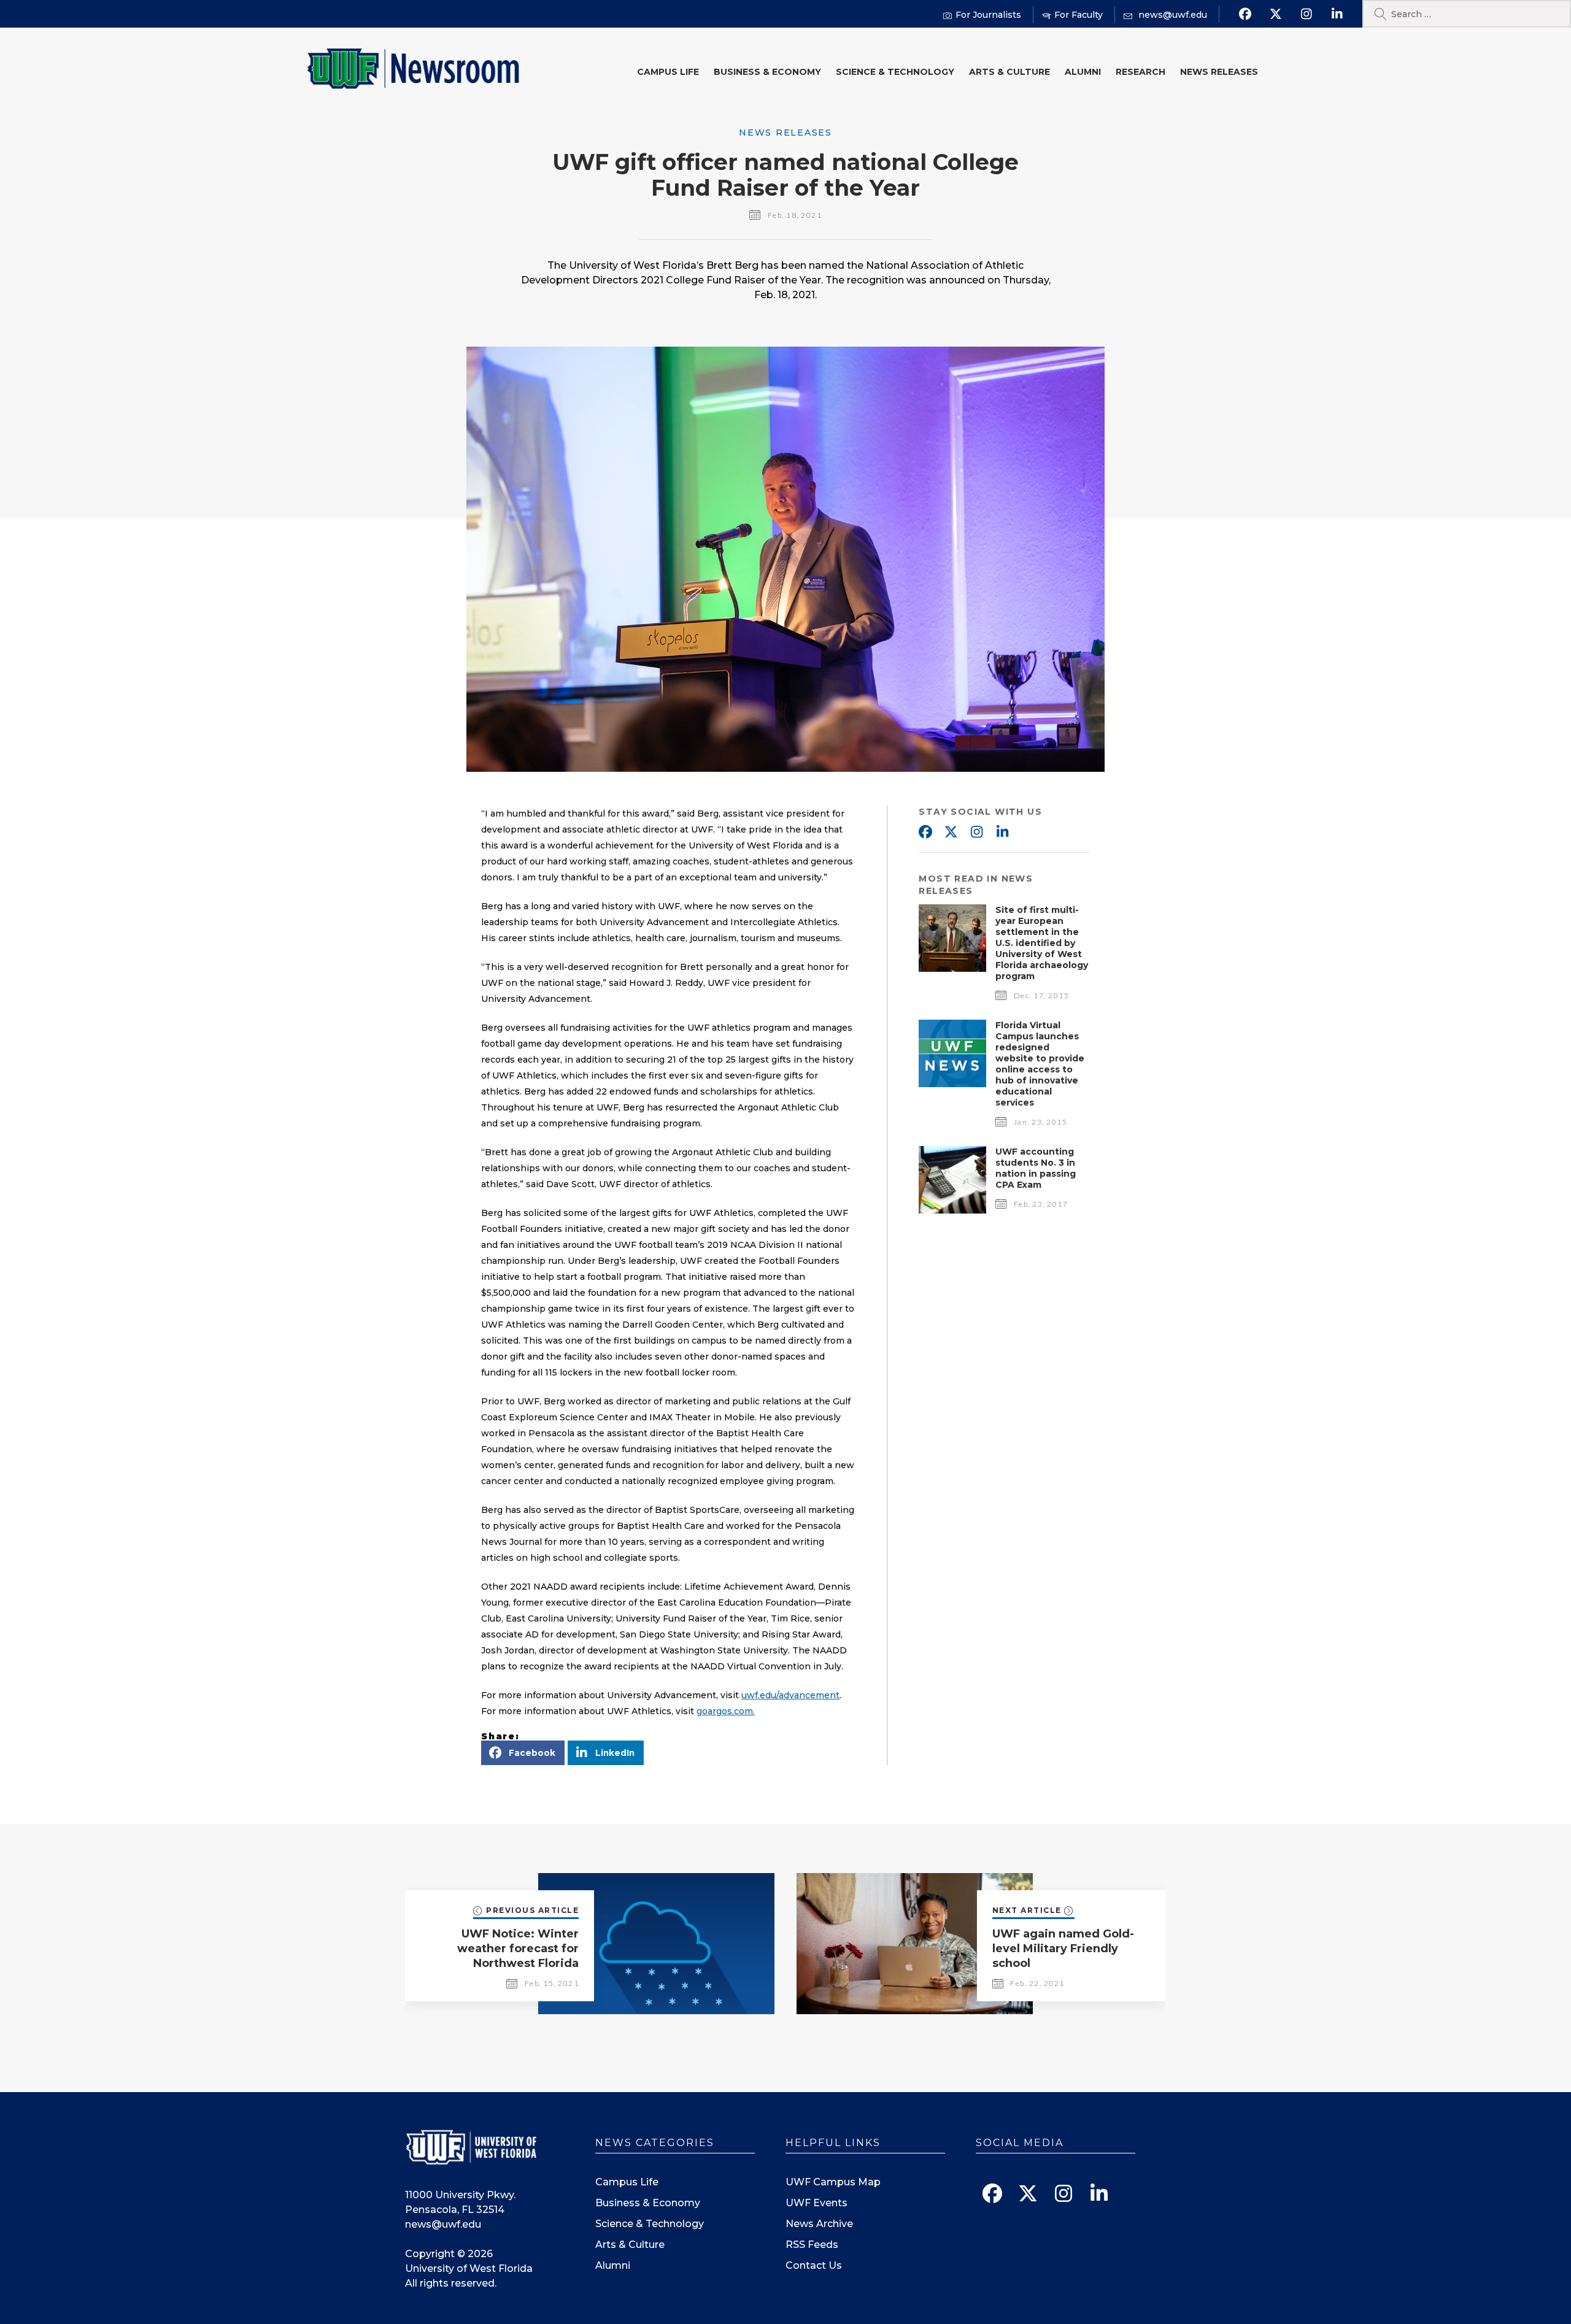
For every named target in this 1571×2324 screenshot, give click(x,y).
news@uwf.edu (443, 2224)
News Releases (1219, 72)
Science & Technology (895, 72)
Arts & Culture (1009, 72)
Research (1141, 72)
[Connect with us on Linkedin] (1337, 14)
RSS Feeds (812, 2245)
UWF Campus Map (833, 2182)
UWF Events (816, 2203)
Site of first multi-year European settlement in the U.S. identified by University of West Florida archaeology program (1042, 943)
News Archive (819, 2224)
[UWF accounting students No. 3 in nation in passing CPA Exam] (952, 1210)
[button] (523, 1753)
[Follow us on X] (1276, 14)
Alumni (1083, 72)
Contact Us (814, 2265)
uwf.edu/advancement (790, 1695)
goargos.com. (726, 1711)
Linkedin (1002, 833)
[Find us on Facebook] (1245, 14)
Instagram (976, 833)
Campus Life (668, 72)
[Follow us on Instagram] (1306, 14)
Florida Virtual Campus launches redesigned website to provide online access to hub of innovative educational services (1040, 1064)
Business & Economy (767, 72)
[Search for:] (1467, 14)
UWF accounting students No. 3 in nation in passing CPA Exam (1036, 1168)
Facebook (925, 833)
